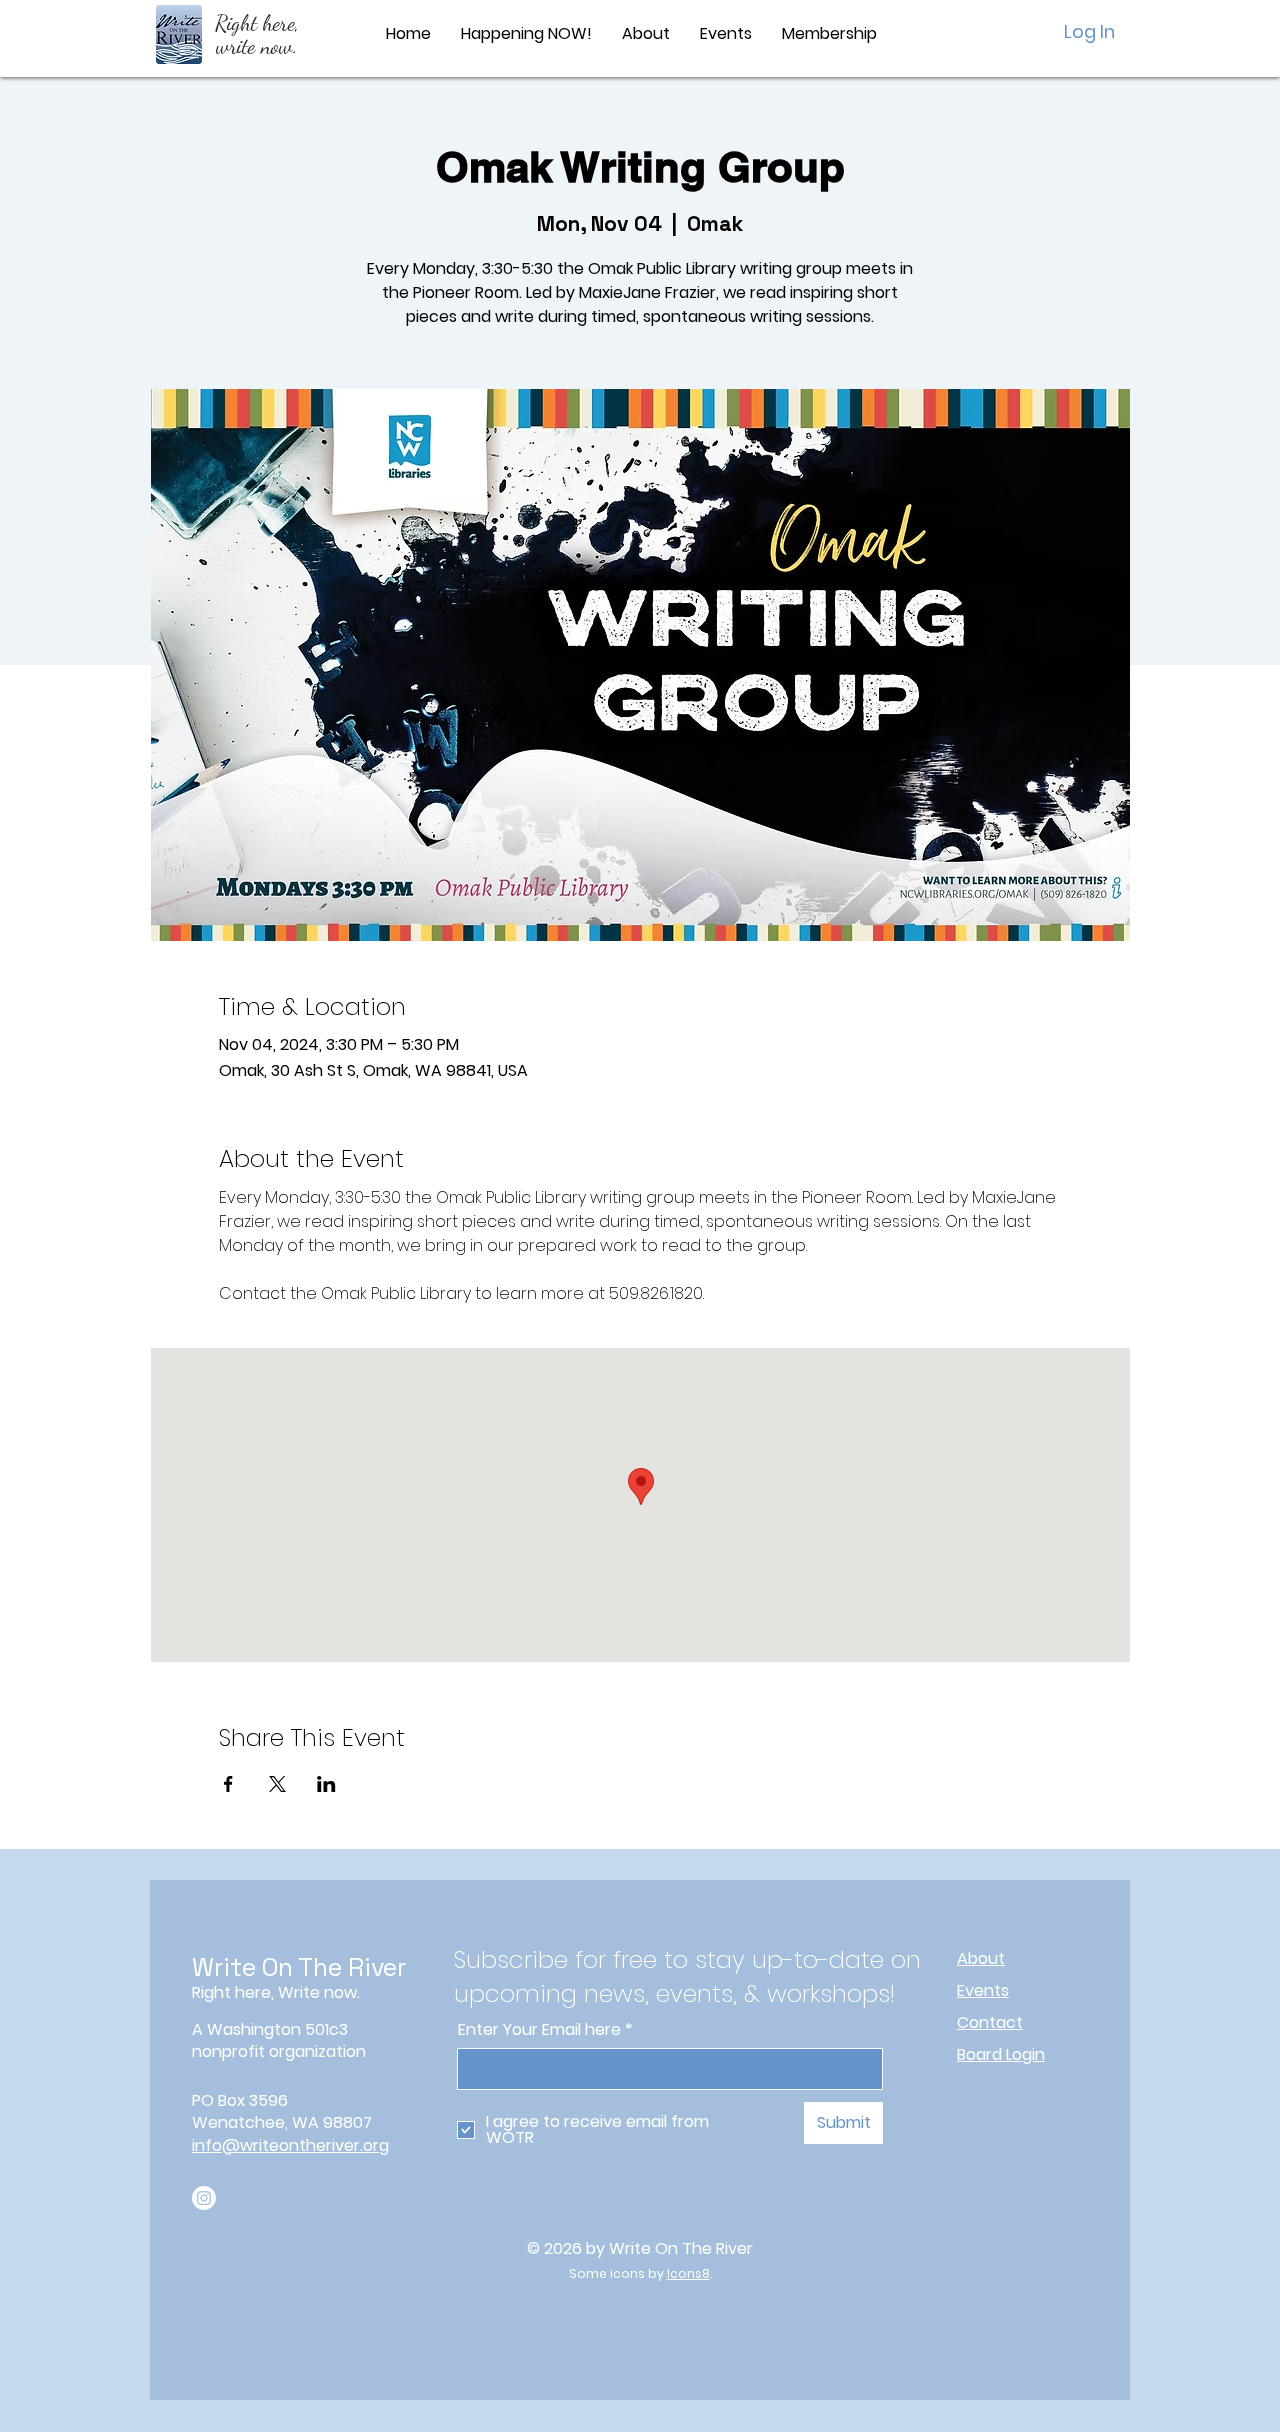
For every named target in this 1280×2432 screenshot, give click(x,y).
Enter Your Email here (539, 2030)
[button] (646, 34)
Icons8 (688, 2273)
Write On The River (299, 1967)
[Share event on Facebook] (228, 1784)
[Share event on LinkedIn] (326, 1784)
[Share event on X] (277, 1784)
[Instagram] (204, 2198)
